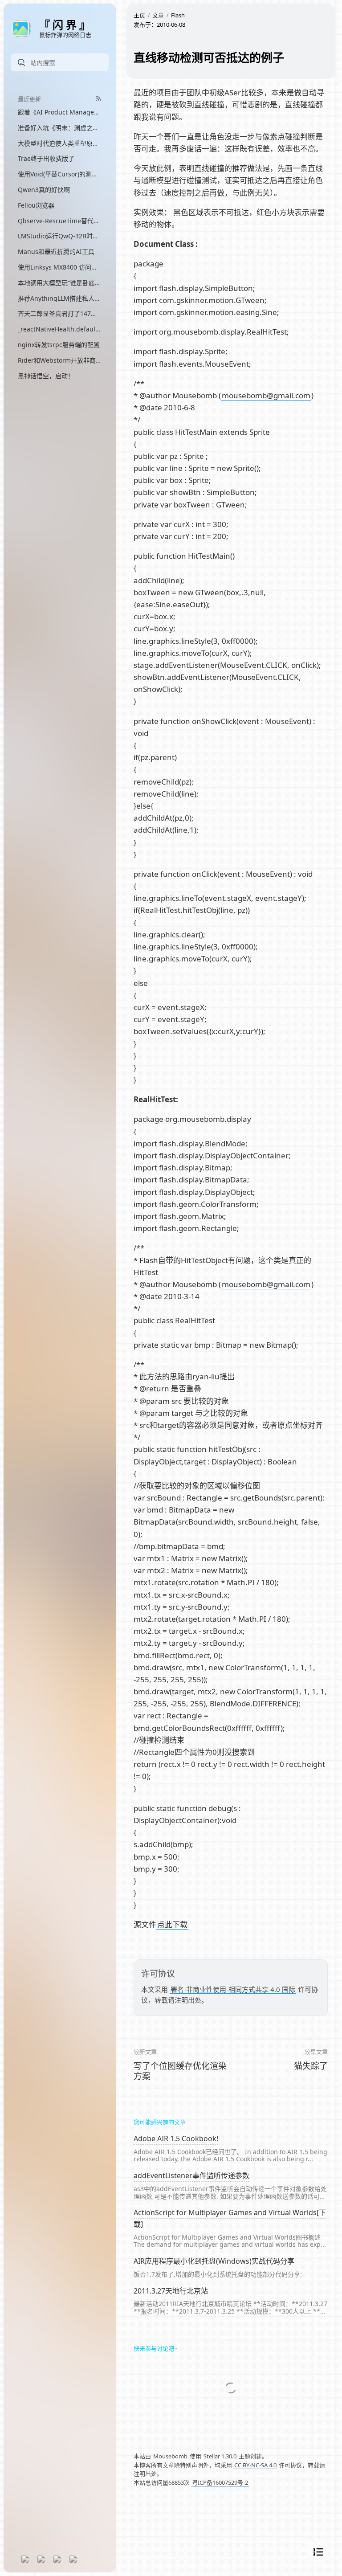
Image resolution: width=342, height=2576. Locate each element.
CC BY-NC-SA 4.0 (255, 2465)
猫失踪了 (311, 2066)
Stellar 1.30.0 (220, 2456)
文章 (158, 15)
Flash (178, 15)
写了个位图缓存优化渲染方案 (180, 2071)
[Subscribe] (99, 98)
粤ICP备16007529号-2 (220, 2482)
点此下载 (172, 1924)
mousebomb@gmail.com (266, 395)
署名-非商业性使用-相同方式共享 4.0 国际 (233, 1989)
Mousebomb (170, 2456)
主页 (139, 15)
